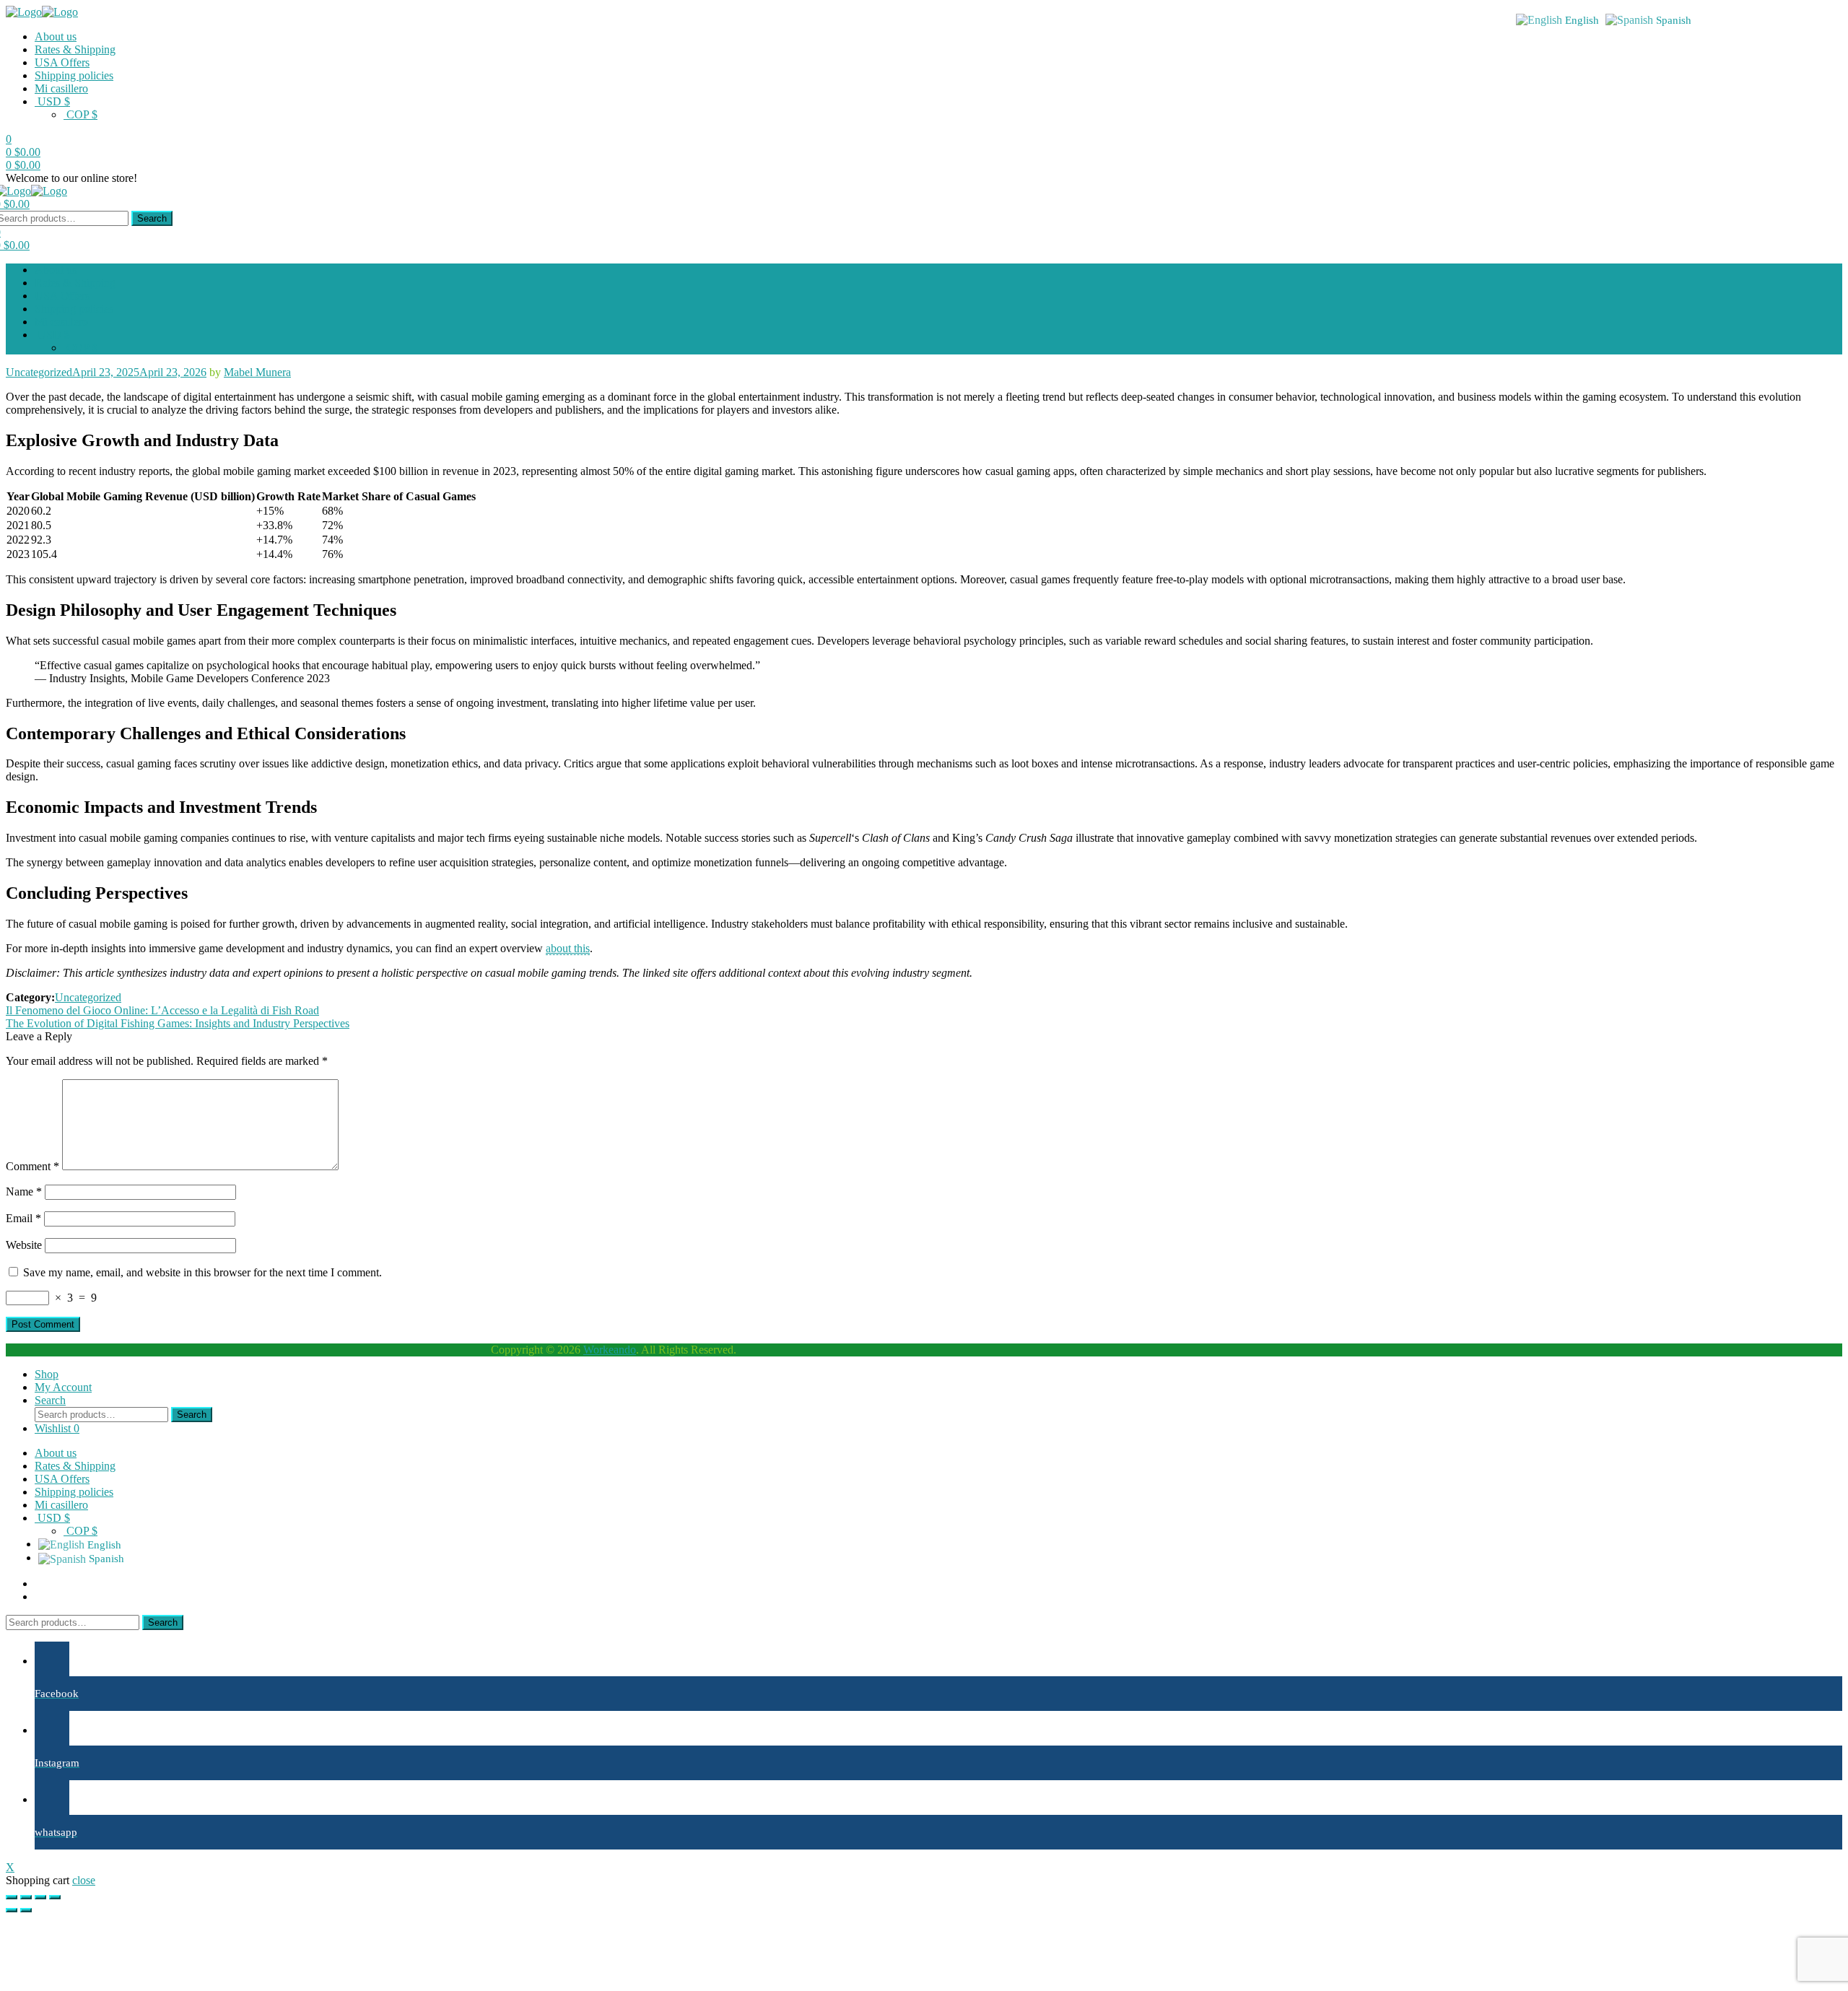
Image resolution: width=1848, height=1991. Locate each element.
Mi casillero (61, 88)
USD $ (52, 101)
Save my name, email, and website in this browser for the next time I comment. (202, 1272)
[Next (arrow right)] (26, 1910)
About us (56, 36)
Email (23, 1218)
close (84, 1880)
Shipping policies (74, 75)
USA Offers (62, 62)
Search (152, 218)
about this (568, 948)
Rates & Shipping (75, 49)
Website (24, 1245)
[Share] (26, 1897)
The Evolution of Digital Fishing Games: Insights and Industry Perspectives (178, 1023)
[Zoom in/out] (55, 1897)
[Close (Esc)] (12, 1897)
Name (24, 1191)
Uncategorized (39, 372)
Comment (32, 1166)
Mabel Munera (257, 372)
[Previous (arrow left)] (12, 1910)
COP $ (80, 114)
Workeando (610, 1350)
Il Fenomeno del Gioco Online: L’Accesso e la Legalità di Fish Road (162, 1010)
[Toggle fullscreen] (40, 1897)
